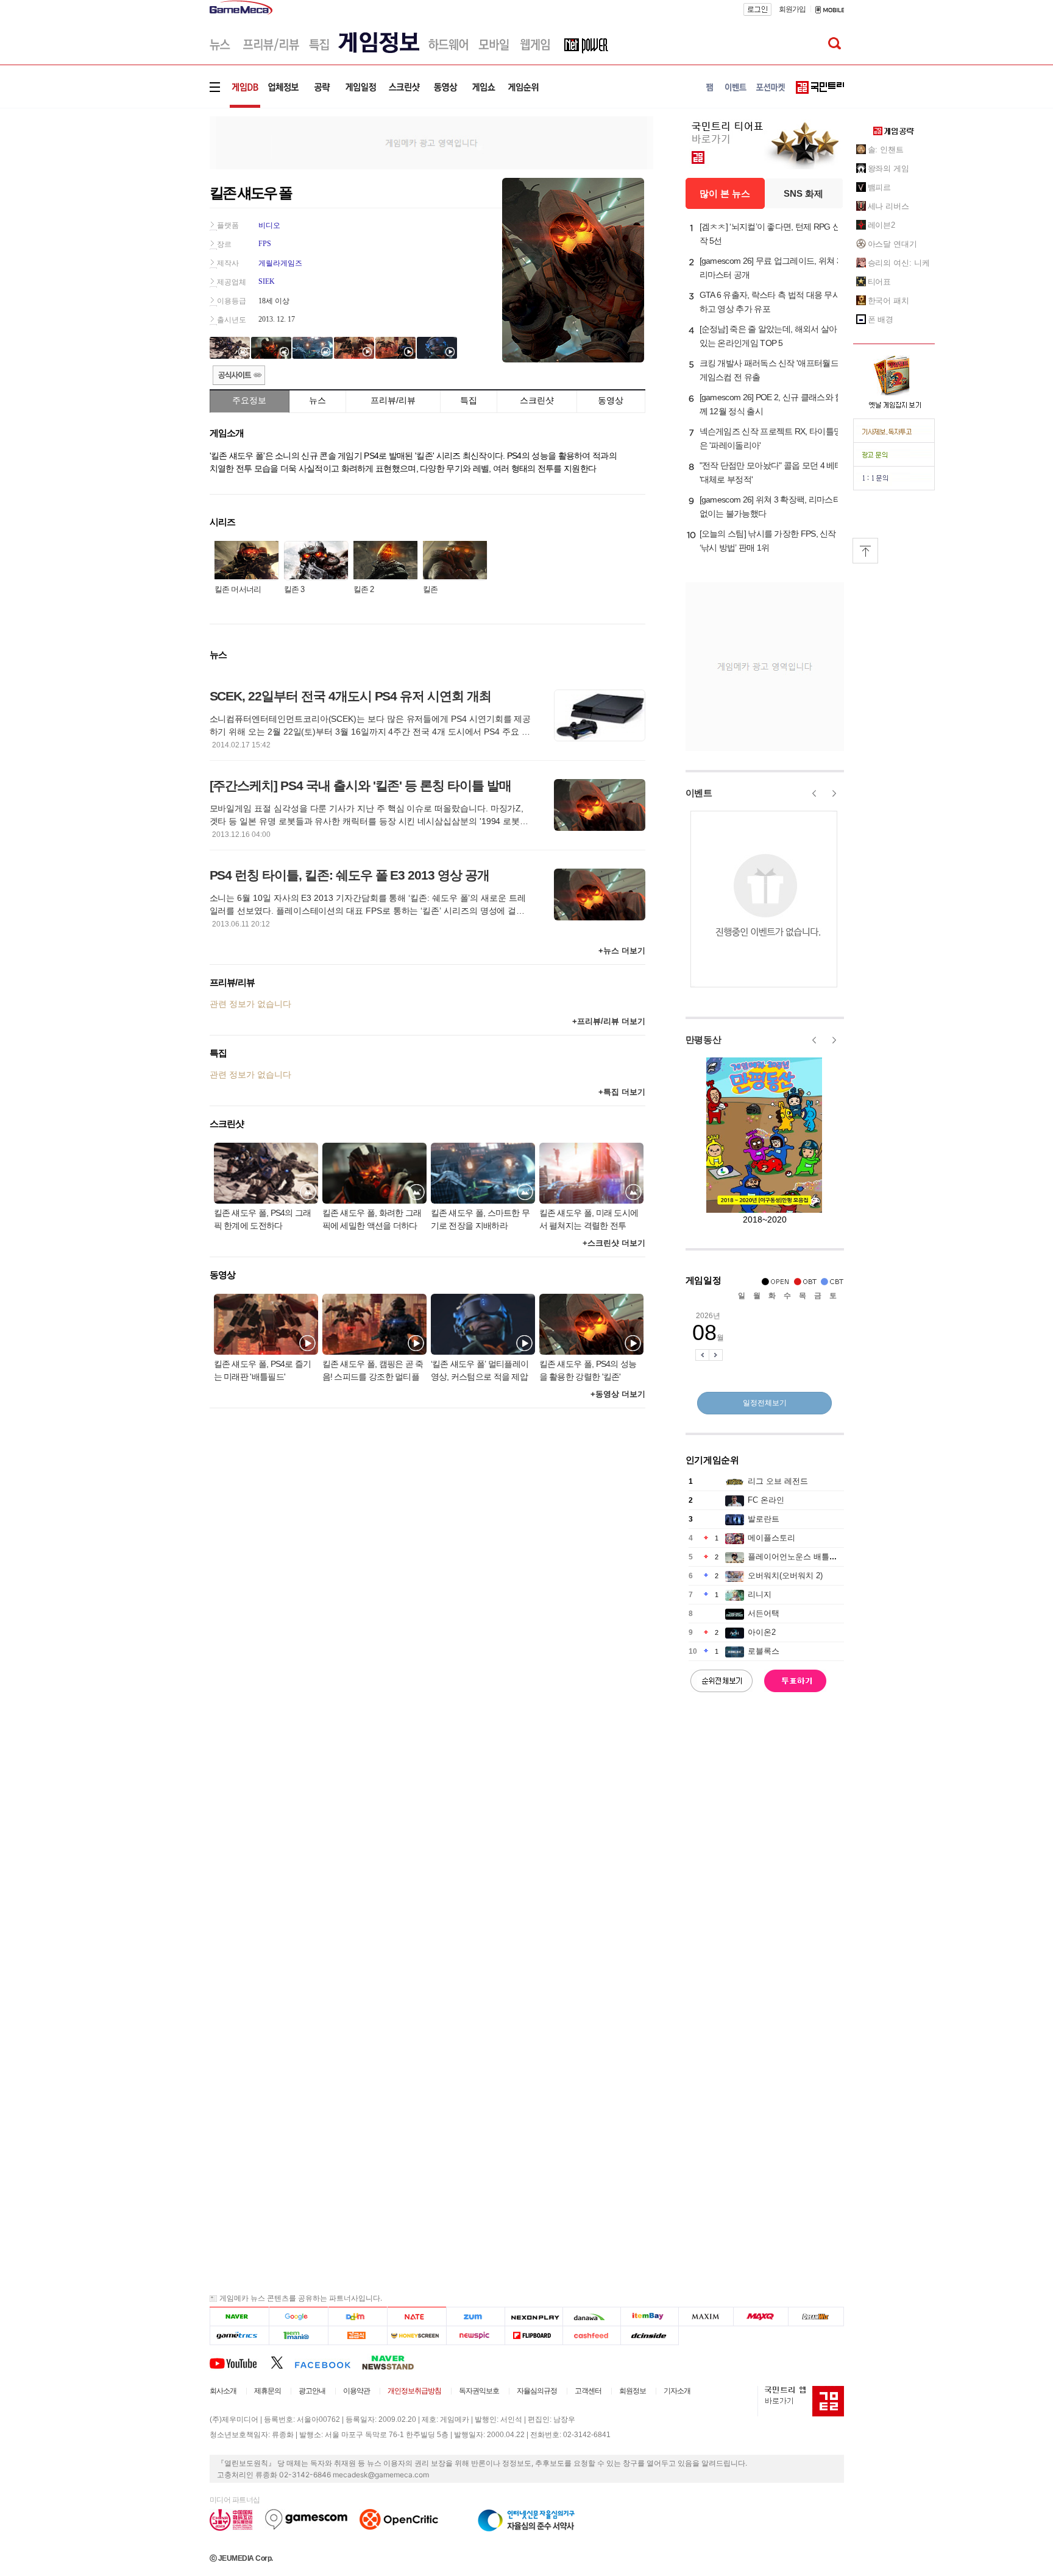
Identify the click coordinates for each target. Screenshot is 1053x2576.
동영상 (611, 400)
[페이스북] (328, 2362)
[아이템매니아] (298, 2336)
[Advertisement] (159, 189)
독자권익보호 (479, 2391)
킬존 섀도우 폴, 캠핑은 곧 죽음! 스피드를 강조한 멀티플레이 (373, 1371)
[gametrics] (239, 2336)
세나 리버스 (888, 206)
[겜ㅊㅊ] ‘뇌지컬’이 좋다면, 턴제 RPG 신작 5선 (770, 234)
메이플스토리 (771, 1538)
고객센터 (588, 2391)
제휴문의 (268, 2391)
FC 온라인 (766, 1500)
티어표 (880, 282)
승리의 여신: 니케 (899, 263)
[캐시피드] (591, 2336)
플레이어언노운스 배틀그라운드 (804, 1557)
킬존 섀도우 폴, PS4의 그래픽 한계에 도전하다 (263, 1219)
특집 (469, 400)
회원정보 (633, 2391)
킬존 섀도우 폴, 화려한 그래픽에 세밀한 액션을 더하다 (372, 1219)
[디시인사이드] (650, 2336)
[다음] (357, 2317)
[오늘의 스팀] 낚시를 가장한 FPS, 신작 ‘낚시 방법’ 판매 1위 (768, 541)
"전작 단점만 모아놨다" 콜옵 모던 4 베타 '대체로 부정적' (771, 472)
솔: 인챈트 (886, 150)
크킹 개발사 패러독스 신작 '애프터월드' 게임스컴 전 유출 (770, 370)
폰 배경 (881, 319)
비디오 (269, 225)
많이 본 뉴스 (725, 193)
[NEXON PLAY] (534, 2317)
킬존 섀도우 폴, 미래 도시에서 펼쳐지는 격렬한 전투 (589, 1219)
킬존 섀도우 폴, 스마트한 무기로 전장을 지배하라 (480, 1219)
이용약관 (356, 2391)
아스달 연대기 (892, 244)
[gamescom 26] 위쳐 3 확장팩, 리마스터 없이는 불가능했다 (770, 506)
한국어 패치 (888, 301)
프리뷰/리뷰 (393, 400)
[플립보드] (534, 2336)
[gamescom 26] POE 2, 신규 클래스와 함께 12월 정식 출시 (771, 404)
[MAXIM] (706, 2317)
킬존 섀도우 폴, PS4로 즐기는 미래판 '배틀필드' (263, 1370)
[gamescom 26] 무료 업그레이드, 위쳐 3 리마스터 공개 (770, 268)
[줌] (476, 2317)
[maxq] (761, 2317)
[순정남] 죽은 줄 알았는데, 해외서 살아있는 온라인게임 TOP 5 (768, 336)
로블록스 (764, 1651)
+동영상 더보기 (618, 1394)
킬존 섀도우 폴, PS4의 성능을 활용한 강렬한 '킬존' (588, 1370)
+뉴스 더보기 (622, 951)
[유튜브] (240, 2362)
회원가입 (792, 9)
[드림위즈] (816, 2317)
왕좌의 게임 (888, 168)
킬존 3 (294, 589)
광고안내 (312, 2391)
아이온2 (762, 1632)
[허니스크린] (417, 2336)
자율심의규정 (537, 2391)
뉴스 (317, 400)
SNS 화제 (803, 193)
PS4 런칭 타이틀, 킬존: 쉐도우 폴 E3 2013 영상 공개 (349, 875)
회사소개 (223, 2391)
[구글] (298, 2317)
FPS (265, 244)
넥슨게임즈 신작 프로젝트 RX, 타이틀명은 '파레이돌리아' (771, 438)
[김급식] (357, 2336)
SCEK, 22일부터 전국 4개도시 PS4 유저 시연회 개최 (350, 696)
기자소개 (677, 2391)
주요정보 (249, 400)
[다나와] (591, 2317)
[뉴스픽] (476, 2336)
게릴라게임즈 (280, 263)
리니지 (760, 1594)
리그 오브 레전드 (778, 1481)
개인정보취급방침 (414, 2391)
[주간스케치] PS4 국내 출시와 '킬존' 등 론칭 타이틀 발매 (360, 785)
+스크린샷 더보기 (614, 1243)
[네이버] (239, 2317)
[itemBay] (650, 2317)
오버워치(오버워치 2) (785, 1576)
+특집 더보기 (622, 1092)
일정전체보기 (765, 1403)
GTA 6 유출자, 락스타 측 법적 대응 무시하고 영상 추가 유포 (770, 302)
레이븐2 (882, 225)
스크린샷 (537, 400)
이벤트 (699, 793)
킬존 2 (364, 589)
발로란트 (764, 1519)
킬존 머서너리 (238, 589)
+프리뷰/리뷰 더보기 (609, 1021)
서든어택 (764, 1613)
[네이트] (417, 2317)
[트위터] (282, 2362)
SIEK (267, 281)
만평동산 (704, 1039)
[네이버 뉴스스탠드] (394, 2362)
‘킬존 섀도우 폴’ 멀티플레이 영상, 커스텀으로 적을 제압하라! (480, 1371)
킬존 (431, 589)
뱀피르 (880, 187)
